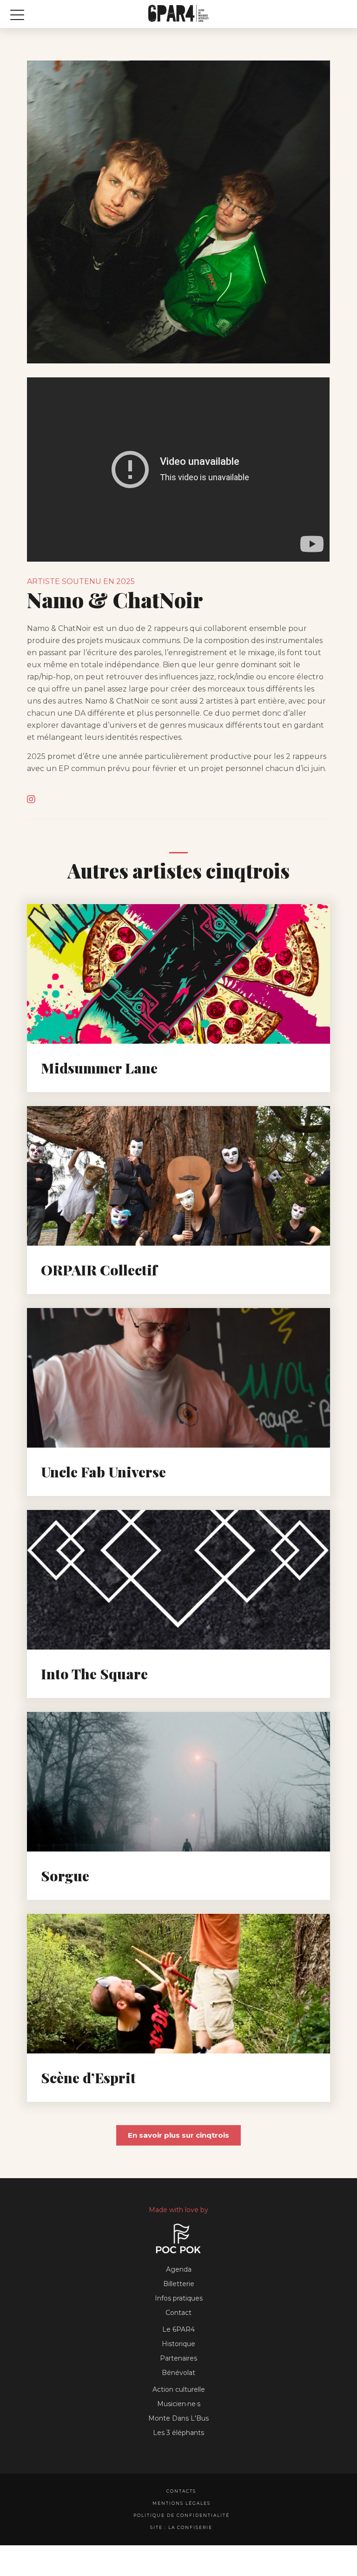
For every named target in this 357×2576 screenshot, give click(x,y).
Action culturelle (179, 2389)
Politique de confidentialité (182, 2515)
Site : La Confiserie (181, 2527)
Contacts (181, 2491)
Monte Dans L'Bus (178, 2418)
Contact (178, 2313)
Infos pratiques (179, 2298)
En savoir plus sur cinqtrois (178, 2135)
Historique (178, 2344)
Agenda (179, 2269)
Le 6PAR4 (178, 2329)
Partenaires (178, 2358)
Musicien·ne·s (179, 2404)
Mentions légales (182, 2503)
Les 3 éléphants (178, 2433)
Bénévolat (178, 2373)
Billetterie (179, 2284)
